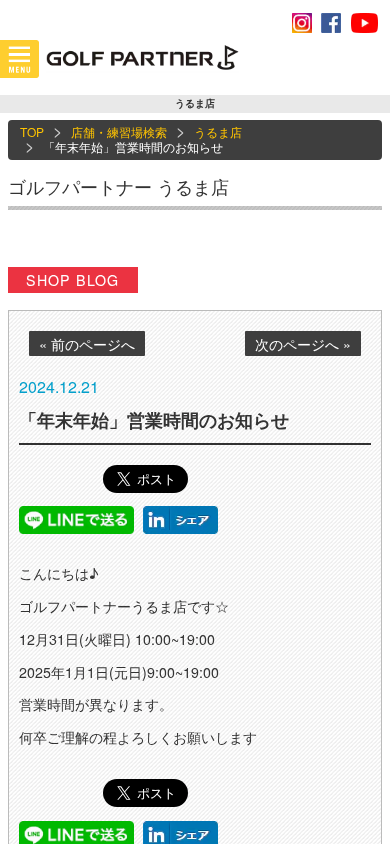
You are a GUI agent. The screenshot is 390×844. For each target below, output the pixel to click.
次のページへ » (303, 344)
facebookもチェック (331, 23)
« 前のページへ (87, 344)
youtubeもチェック (364, 23)
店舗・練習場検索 (119, 131)
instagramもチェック (302, 23)
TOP (32, 131)
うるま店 (218, 131)
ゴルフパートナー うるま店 (118, 186)
